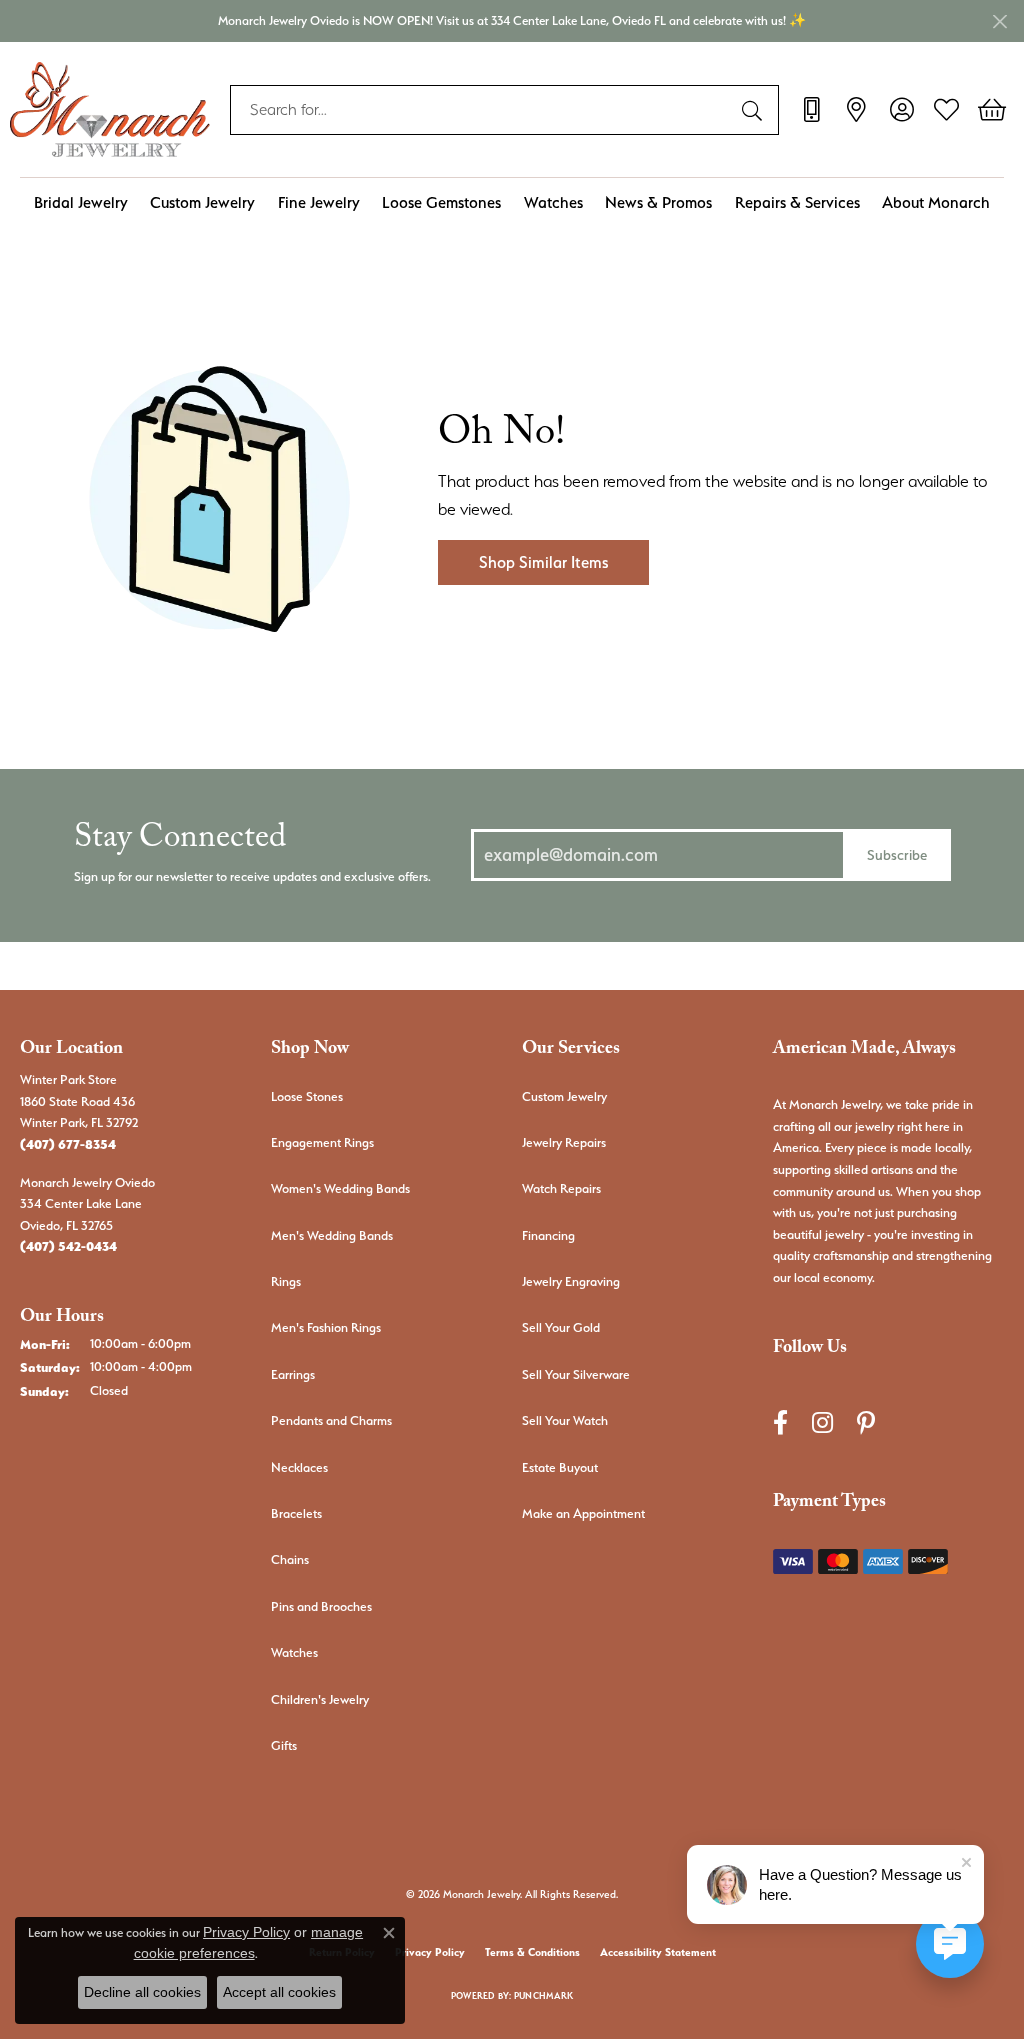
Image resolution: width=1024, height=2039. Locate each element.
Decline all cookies (142, 1992)
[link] (811, 110)
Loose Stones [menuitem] (307, 1096)
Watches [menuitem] (294, 1652)
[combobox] (481, 110)
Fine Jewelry (319, 202)
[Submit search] (755, 110)
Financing (548, 1235)
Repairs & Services (797, 202)
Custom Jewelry (202, 202)
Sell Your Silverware (576, 1374)
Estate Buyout (560, 1467)
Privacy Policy (430, 1952)
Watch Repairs (561, 1188)
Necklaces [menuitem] (299, 1467)
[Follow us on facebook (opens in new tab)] (780, 1422)
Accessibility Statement (658, 1952)
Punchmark (543, 1995)
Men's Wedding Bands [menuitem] (332, 1235)
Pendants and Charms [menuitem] (331, 1420)
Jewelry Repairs (564, 1142)
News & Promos (658, 202)
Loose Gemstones (441, 202)
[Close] (999, 21)
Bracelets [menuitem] (296, 1513)
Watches (553, 202)
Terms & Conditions (532, 1952)
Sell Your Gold (561, 1327)
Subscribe (897, 854)
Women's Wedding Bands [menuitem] (340, 1188)
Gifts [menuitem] (284, 1745)
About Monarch (936, 202)
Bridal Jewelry (81, 202)
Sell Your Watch (565, 1420)
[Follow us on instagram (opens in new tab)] (822, 1422)
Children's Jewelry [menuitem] (320, 1699)
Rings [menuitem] (286, 1281)
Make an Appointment (583, 1513)
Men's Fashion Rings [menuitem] (326, 1327)
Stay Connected (180, 842)
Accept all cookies (279, 1992)
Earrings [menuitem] (293, 1374)
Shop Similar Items (543, 562)
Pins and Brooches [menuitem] (321, 1606)
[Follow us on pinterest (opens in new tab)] (866, 1422)
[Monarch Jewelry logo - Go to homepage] (110, 109)
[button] (901, 110)
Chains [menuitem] (290, 1559)
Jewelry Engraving (571, 1281)
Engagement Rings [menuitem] (322, 1142)
